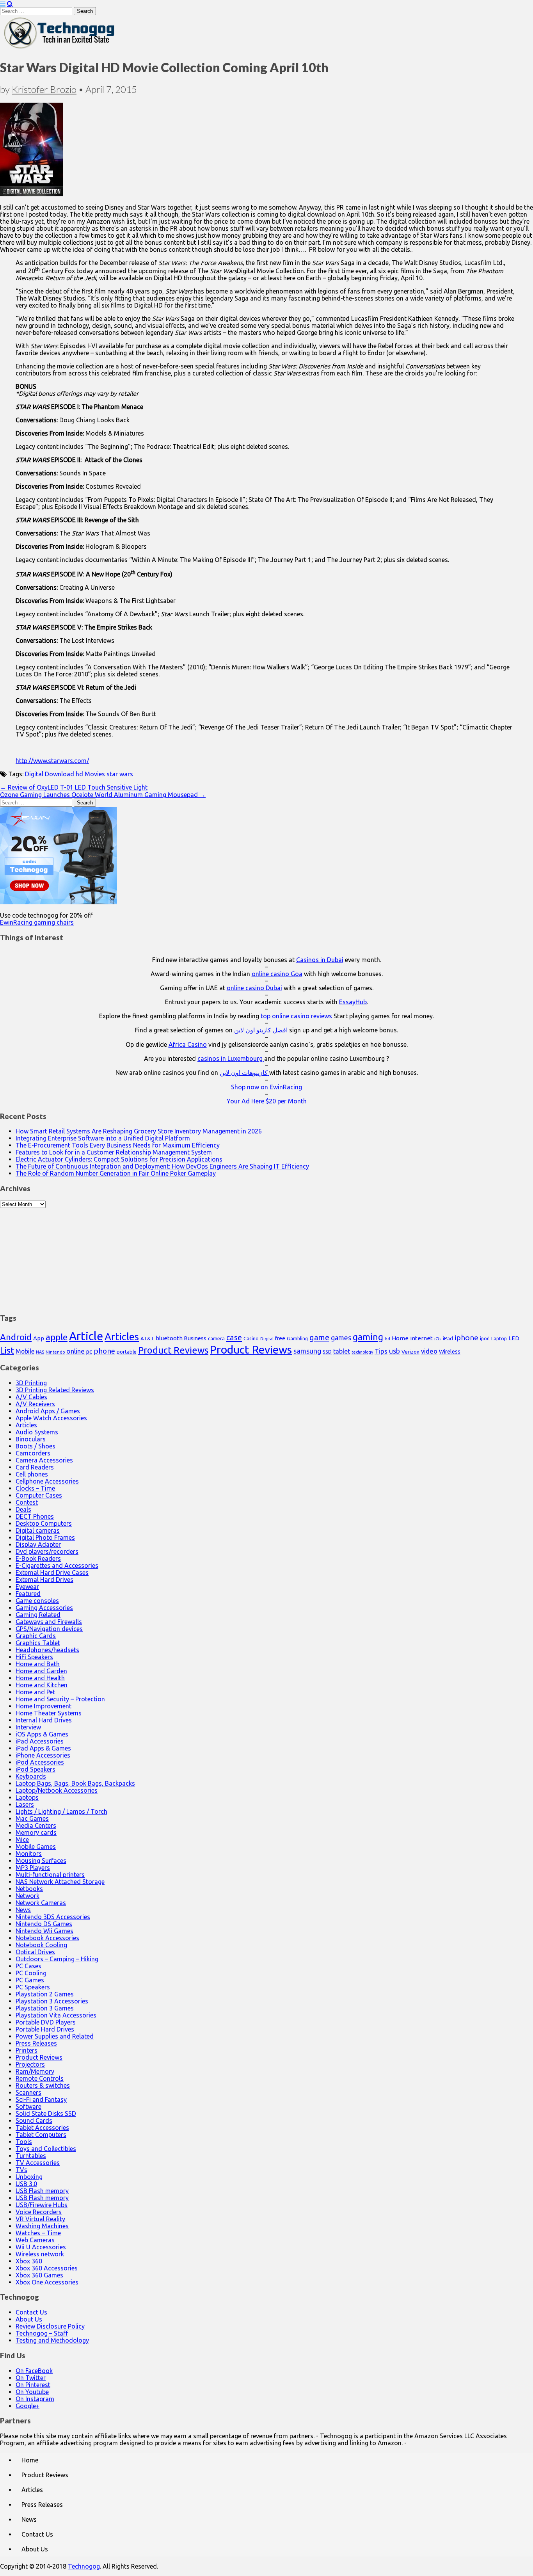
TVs (21, 2170)
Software (28, 2106)
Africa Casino (188, 1044)
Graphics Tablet (38, 1643)
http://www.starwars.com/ (52, 761)
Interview (28, 1727)
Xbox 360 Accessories (47, 2268)
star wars (120, 774)
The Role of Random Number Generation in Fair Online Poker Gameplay (116, 1173)
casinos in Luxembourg (231, 1059)
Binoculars (31, 1439)
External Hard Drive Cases (52, 1573)
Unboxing (29, 2177)
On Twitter (31, 2378)
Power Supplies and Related (55, 2036)
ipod (485, 1339)
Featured (28, 1594)
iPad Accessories (40, 1741)
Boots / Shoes (36, 1446)
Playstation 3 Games (45, 2008)
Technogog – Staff (42, 2333)
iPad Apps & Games (43, 1748)
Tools (24, 2142)
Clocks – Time (35, 1488)
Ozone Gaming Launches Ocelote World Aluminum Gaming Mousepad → (103, 795)
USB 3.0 (26, 2184)
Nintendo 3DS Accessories (53, 1917)
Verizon (410, 1352)
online (76, 1351)
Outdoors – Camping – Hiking (57, 1959)
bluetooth (169, 1338)
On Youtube (32, 2392)
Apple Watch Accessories (51, 1418)
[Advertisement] (266, 1257)
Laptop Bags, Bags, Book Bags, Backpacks (75, 1783)
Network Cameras (41, 1903)
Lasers (25, 1804)
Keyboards (31, 1776)
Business (195, 1338)
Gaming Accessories (44, 1608)
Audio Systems (37, 1432)
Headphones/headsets (47, 1650)
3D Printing (31, 1383)
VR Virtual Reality (40, 2219)
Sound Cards (34, 2121)
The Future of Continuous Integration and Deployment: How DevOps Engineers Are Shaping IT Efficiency (162, 1166)
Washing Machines (42, 2226)
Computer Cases (39, 1495)
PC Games (30, 1980)
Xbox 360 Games (39, 2275)
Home (400, 1338)
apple (57, 1337)
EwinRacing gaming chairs (37, 922)
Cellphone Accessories (47, 1481)
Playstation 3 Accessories (52, 2001)
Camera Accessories (44, 1460)
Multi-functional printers (50, 1875)
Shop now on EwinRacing (266, 1087)
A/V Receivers (35, 1404)
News (23, 1910)
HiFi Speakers (34, 1657)
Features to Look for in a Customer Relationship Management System (114, 1152)
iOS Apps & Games (42, 1734)
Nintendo (55, 1352)
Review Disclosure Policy (50, 2326)
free (280, 1338)
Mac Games (32, 1818)
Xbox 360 (29, 2261)
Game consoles (37, 1601)
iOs (438, 1339)
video (429, 1351)
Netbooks (29, 1889)
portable (127, 1352)
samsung (307, 1351)
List (7, 1350)
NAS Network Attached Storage (60, 1882)
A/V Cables (31, 1397)
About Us (29, 2319)
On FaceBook (34, 2371)
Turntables (31, 2156)
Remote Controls (40, 2078)
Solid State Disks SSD (46, 2113)
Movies (95, 774)
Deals (23, 1509)
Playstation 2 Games (45, 1994)
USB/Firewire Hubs (42, 2205)
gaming (368, 1337)
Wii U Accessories (41, 2247)
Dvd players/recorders (47, 1551)
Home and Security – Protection (60, 1699)
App (39, 1338)
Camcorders (33, 1453)
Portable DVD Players (46, 2022)
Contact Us (31, 2312)
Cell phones (32, 1474)
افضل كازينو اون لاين (261, 1030)
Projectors (30, 2064)
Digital (34, 774)
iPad (448, 1338)
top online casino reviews (296, 1016)
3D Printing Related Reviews (55, 1390)
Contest (27, 1502)
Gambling (297, 1338)
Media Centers (36, 1825)
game (319, 1337)
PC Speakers (33, 1987)
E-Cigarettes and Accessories (57, 1566)
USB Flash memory (42, 2191)
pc (89, 1351)
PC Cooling (31, 1973)
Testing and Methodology (52, 2340)
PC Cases (28, 1966)
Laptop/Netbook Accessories (57, 1790)
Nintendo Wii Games (44, 1931)
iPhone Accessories (43, 1755)
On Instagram (35, 2399)
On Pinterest (33, 2385)
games (341, 1338)
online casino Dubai (254, 988)
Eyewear (27, 1587)
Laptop (499, 1338)
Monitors (29, 1854)
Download (60, 774)
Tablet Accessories (42, 2128)
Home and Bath (38, 1664)
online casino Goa (277, 974)
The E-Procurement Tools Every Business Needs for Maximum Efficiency (118, 1145)
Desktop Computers (44, 1523)
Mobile (25, 1351)
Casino (251, 1338)
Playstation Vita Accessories (56, 2015)
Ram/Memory (35, 2071)
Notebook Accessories (47, 1938)
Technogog (84, 2566)
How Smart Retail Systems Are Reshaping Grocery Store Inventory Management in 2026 (139, 1131)
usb (394, 1351)
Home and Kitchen (42, 1685)
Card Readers (35, 1467)
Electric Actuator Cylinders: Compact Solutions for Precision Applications (119, 1159)
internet (421, 1338)
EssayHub (353, 1002)
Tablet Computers (41, 2135)
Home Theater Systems (49, 1713)
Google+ (28, 2406)
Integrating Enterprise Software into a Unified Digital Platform (103, 1138)
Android (16, 1337)
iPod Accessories (40, 1762)
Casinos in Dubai (320, 960)
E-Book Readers (38, 1558)
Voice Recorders (39, 2212)
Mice (22, 1839)
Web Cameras (35, 2240)
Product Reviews (173, 1350)
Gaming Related (38, 1615)
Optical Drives (35, 1952)
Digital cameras (38, 1530)
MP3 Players (33, 1868)
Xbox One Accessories (47, 2282)
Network (28, 1896)
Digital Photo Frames (45, 1537)
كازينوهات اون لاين (244, 1073)
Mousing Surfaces (41, 1861)
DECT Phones (35, 1516)
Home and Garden (41, 1671)
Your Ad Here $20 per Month (267, 1101)
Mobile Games (36, 1847)
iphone (466, 1338)
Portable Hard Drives (45, 2029)
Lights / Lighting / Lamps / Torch (61, 1811)
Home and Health (40, 1678)
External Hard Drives (44, 1580)
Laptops (27, 1797)
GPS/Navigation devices (49, 1629)
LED (514, 1338)
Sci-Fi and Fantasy (41, 2099)
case (234, 1337)
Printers (27, 2050)
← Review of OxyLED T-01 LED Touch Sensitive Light (74, 787)
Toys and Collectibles (46, 2149)
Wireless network (40, 2254)
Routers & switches (43, 2085)
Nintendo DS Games (44, 1924)
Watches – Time (38, 2233)
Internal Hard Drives (44, 1720)
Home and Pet (35, 1692)
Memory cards (36, 1832)
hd (79, 774)
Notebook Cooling (41, 1945)
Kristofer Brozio (44, 89)
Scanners (28, 2092)
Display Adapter (38, 1544)
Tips (381, 1351)
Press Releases (36, 2043)
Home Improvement (44, 1706)
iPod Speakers (36, 1769)
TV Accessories (38, 2163)
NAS (40, 1352)
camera (216, 1339)
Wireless (450, 1352)
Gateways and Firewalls (49, 1622)
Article (86, 1336)
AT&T (147, 1339)
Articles (122, 1337)
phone (104, 1351)
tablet (342, 1351)
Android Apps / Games (48, 1411)
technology (362, 1352)
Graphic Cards (36, 1636)
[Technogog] (60, 48)
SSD (327, 1352)
